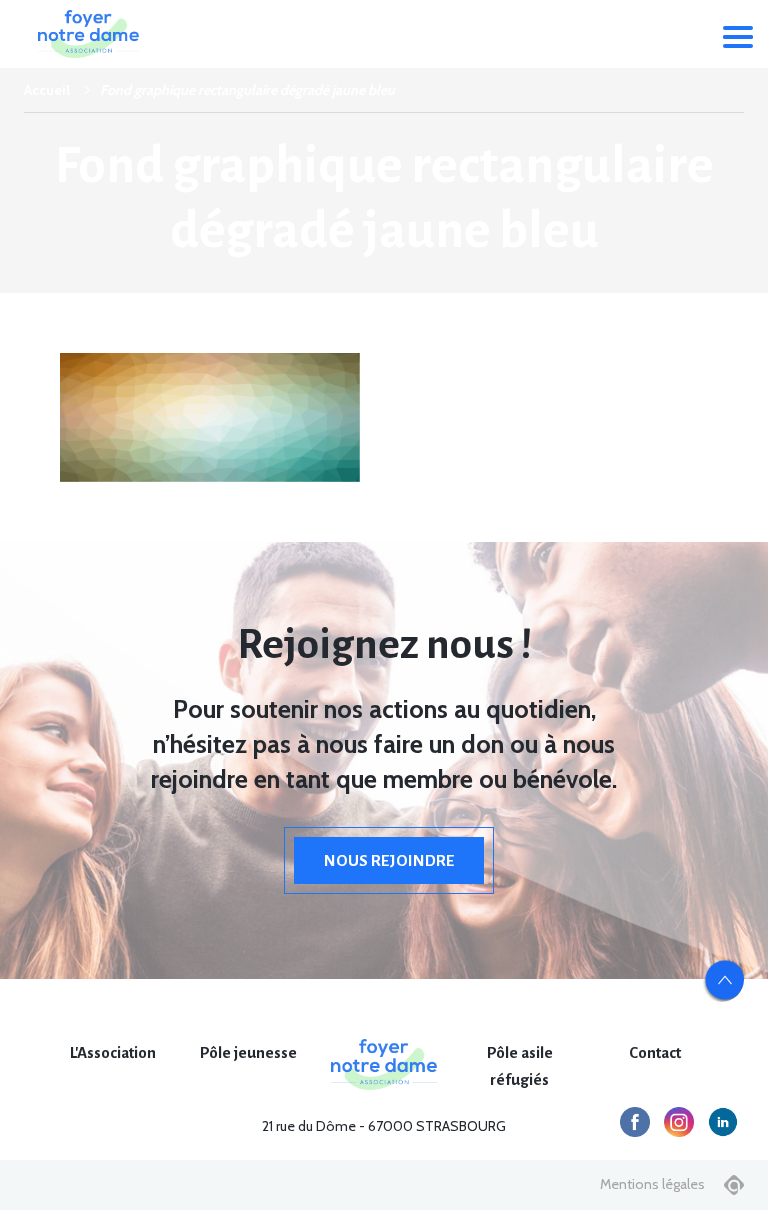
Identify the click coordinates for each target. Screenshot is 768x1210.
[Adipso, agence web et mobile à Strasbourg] (734, 1185)
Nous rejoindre (389, 860)
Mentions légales (652, 1184)
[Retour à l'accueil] (88, 34)
